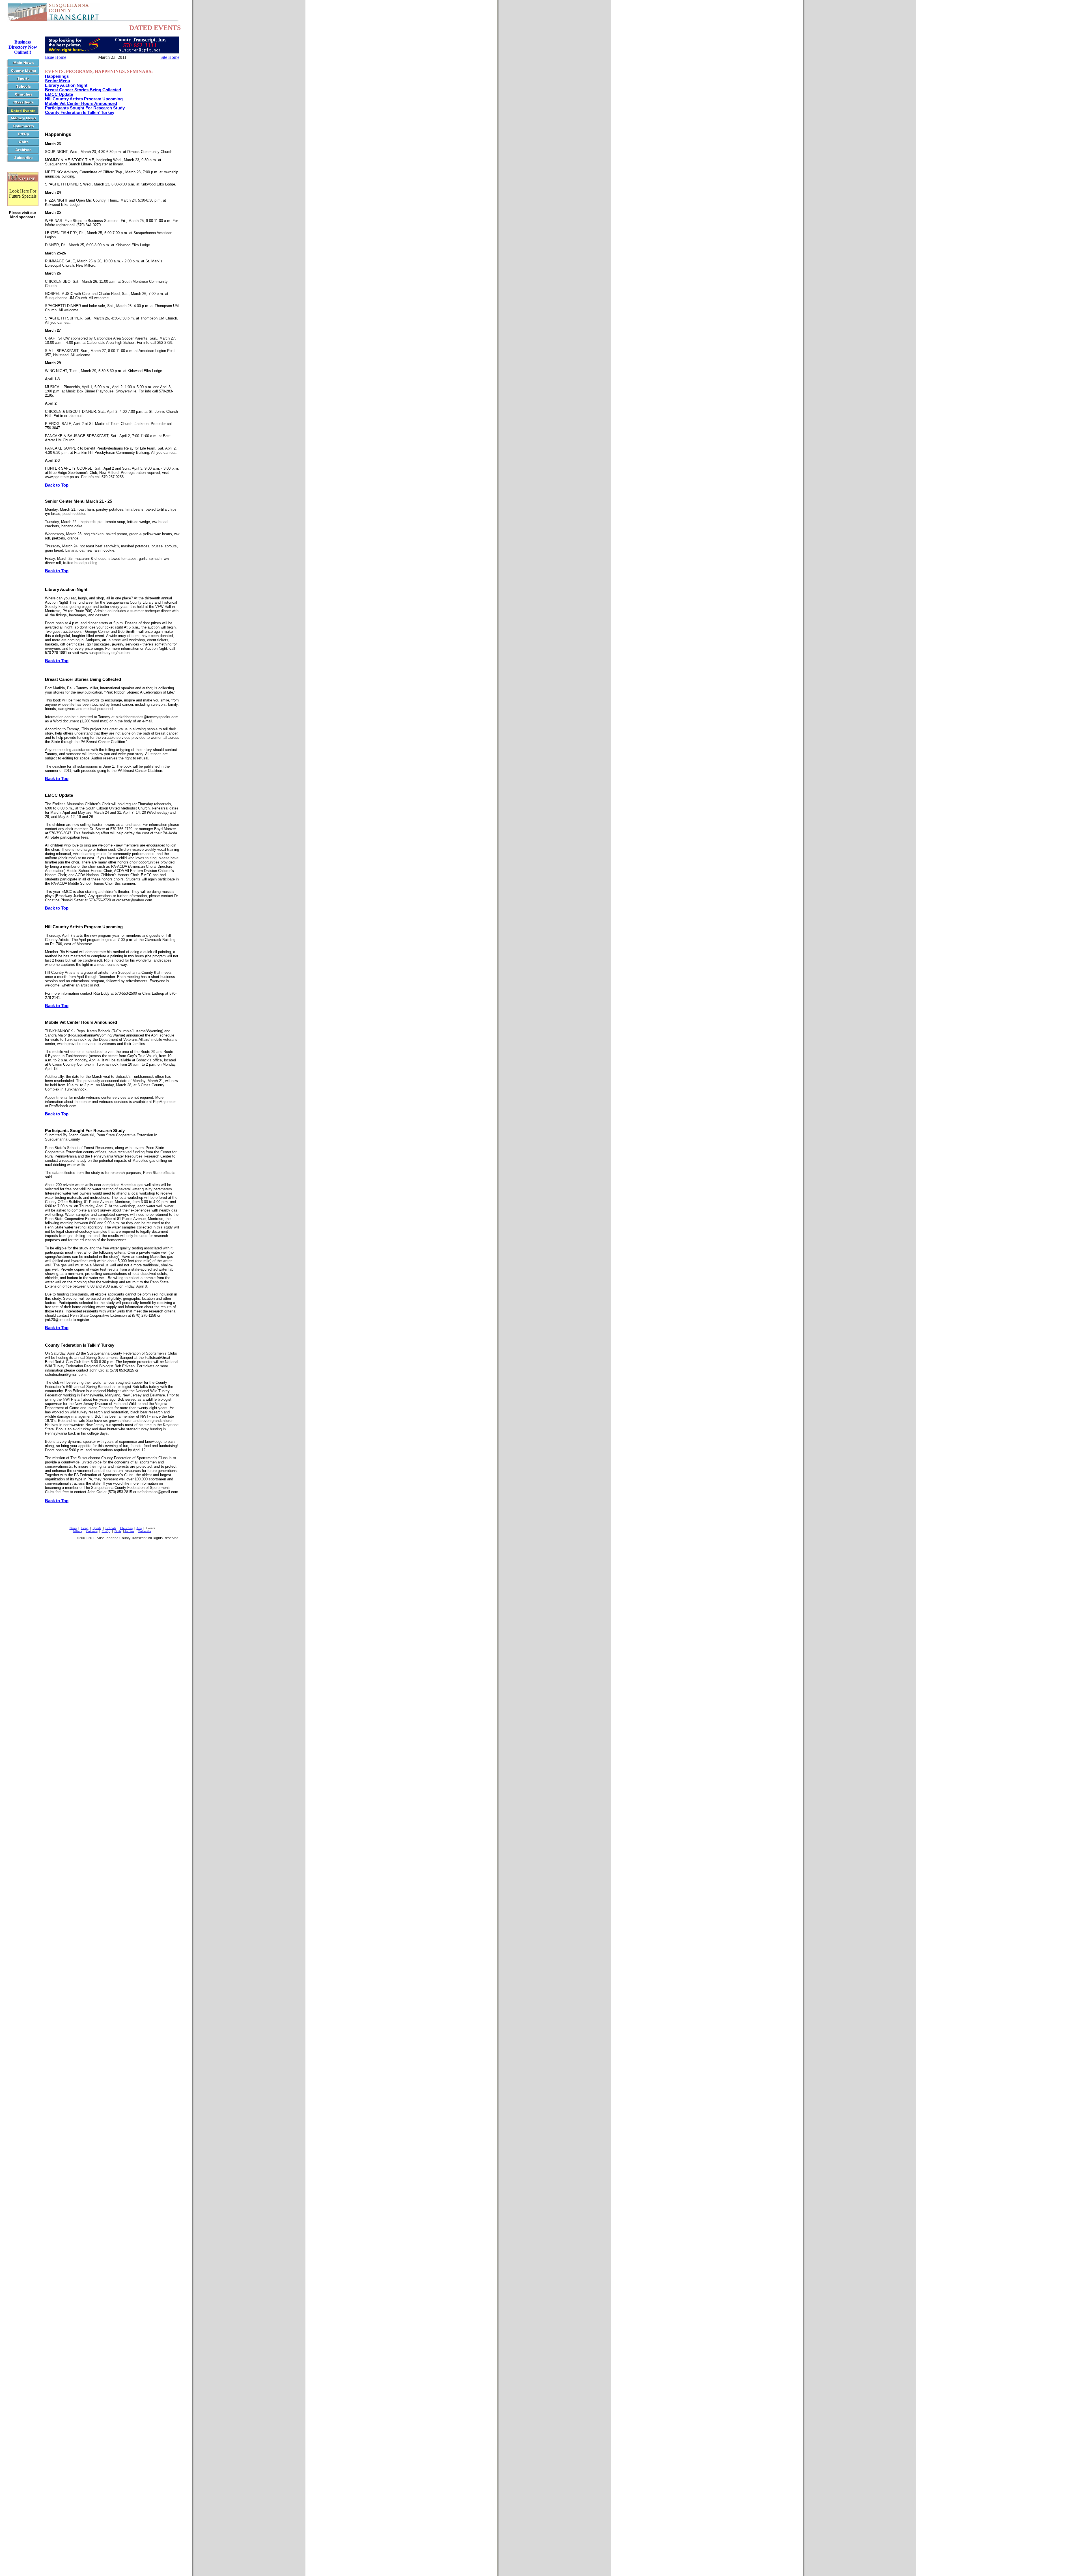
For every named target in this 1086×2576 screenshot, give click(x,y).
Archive (129, 1531)
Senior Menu (58, 81)
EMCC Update (59, 94)
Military (78, 1531)
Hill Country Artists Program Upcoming (84, 99)
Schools (111, 1528)
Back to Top (57, 485)
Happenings (57, 76)
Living (85, 1528)
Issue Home (56, 57)
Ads (139, 1528)
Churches (126, 1528)
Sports (97, 1528)
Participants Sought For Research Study (85, 108)
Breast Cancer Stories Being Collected (83, 90)
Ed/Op (106, 1531)
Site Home (170, 57)
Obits (118, 1531)
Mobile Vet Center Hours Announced (81, 103)
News (73, 1528)
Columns (92, 1531)
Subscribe (145, 1531)
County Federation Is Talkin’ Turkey (80, 113)
